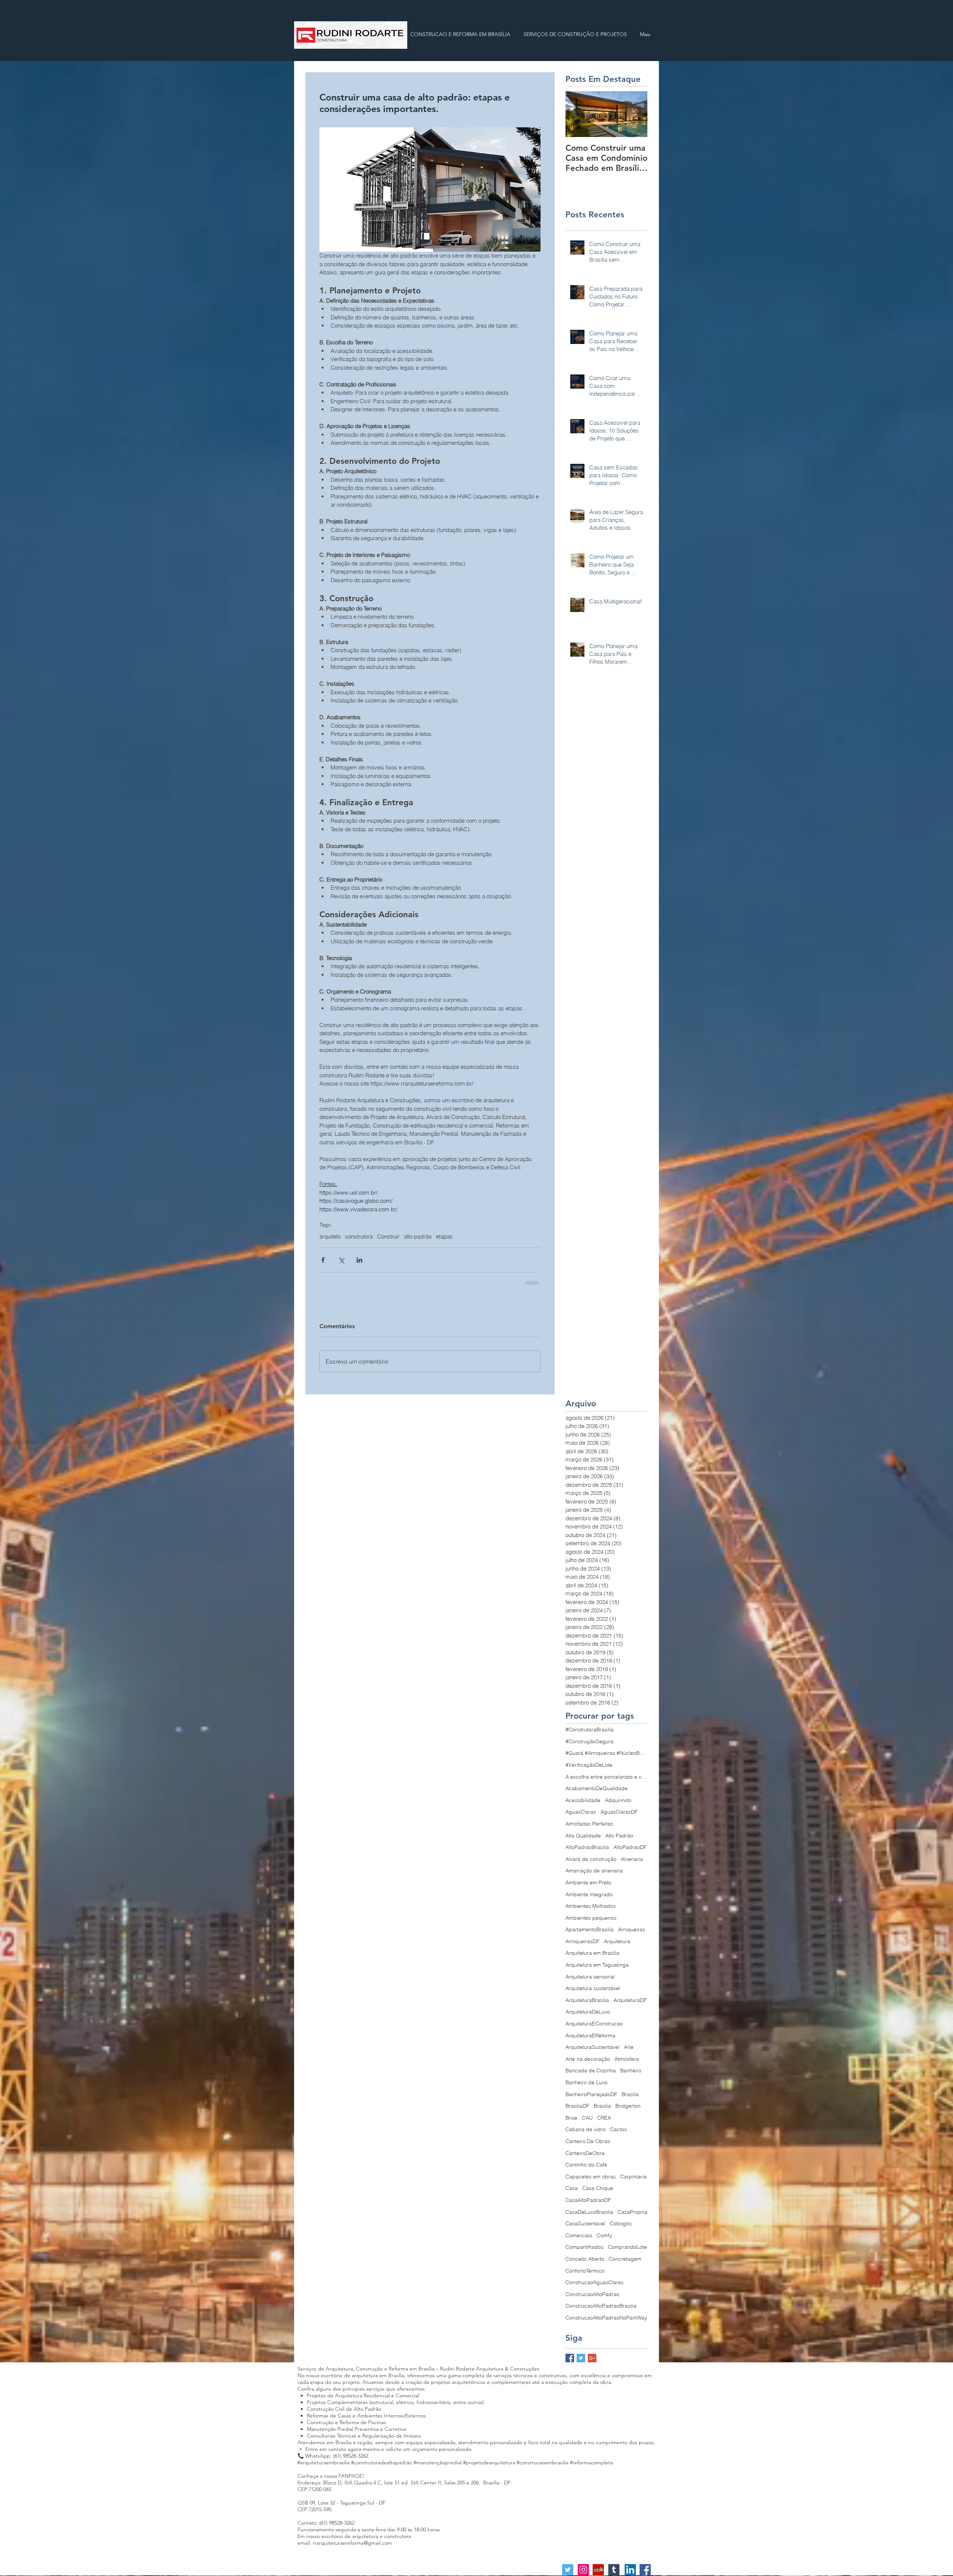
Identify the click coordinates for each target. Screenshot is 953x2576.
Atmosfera (627, 2064)
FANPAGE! (351, 2481)
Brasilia (630, 2099)
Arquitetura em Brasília (592, 1958)
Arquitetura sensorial (590, 1982)
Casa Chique (598, 2193)
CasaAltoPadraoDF (588, 2205)
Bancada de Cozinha (591, 2075)
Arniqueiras (632, 1934)
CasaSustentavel (585, 2228)
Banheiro (631, 2075)
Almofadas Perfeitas (589, 1829)
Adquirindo (618, 1805)
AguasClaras (581, 1817)
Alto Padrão (619, 1840)
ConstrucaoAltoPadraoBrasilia (601, 2311)
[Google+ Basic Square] (592, 2363)
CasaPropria (632, 2217)
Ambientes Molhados (591, 1911)
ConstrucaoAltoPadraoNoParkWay (606, 2322)
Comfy (604, 2240)
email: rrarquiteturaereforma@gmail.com (345, 2548)
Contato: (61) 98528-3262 (326, 2528)
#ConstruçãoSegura (589, 1746)
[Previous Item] (577, 114)
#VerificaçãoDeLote (589, 1770)
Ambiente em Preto (588, 1887)
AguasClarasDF (619, 1817)
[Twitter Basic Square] (581, 2363)
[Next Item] (635, 114)
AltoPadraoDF (630, 1852)
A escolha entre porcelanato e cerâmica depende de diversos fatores (606, 1782)
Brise (571, 2123)
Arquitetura (617, 1946)
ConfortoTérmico (585, 2276)
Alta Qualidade (583, 1840)
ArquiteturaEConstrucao (594, 2028)
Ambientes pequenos (591, 1923)
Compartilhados (584, 2252)
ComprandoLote (627, 2252)
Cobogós (621, 2228)
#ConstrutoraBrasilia (589, 1734)
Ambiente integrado (589, 1899)
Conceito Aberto (585, 2264)
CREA (604, 2123)
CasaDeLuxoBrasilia (589, 2217)
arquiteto (330, 1237)
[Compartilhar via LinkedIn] (359, 1260)
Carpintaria (633, 2181)
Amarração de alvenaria (594, 1875)
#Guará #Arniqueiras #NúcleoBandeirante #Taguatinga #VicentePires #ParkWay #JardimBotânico (606, 1758)
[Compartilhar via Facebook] (323, 1260)
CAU (587, 2123)
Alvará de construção (591, 1864)
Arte (629, 2052)
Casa (572, 2193)
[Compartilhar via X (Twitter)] (341, 1260)
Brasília (602, 2111)
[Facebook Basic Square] (570, 2363)
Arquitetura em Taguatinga (597, 1970)
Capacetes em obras (591, 2181)
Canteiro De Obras (588, 2146)
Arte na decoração (588, 2064)
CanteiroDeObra (585, 2158)
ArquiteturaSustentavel (592, 2052)
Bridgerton (628, 2111)
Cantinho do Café (586, 2169)
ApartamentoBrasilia (589, 1934)
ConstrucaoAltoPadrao (592, 2299)
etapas (444, 1237)
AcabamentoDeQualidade (597, 1793)
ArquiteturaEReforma (590, 2040)
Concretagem (625, 2264)
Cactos (619, 2134)
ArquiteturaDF (630, 2005)
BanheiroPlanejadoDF (591, 2099)
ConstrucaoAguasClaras (595, 2287)
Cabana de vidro (586, 2134)
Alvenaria (632, 1864)
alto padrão (418, 1237)
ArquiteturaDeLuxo (588, 2017)
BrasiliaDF (577, 2111)
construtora (359, 1237)
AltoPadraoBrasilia (587, 1852)
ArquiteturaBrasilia (587, 2005)
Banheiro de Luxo (587, 2087)
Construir (388, 1237)
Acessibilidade (583, 1805)
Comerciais (579, 2240)
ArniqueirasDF (582, 1946)
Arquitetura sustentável (593, 1993)
